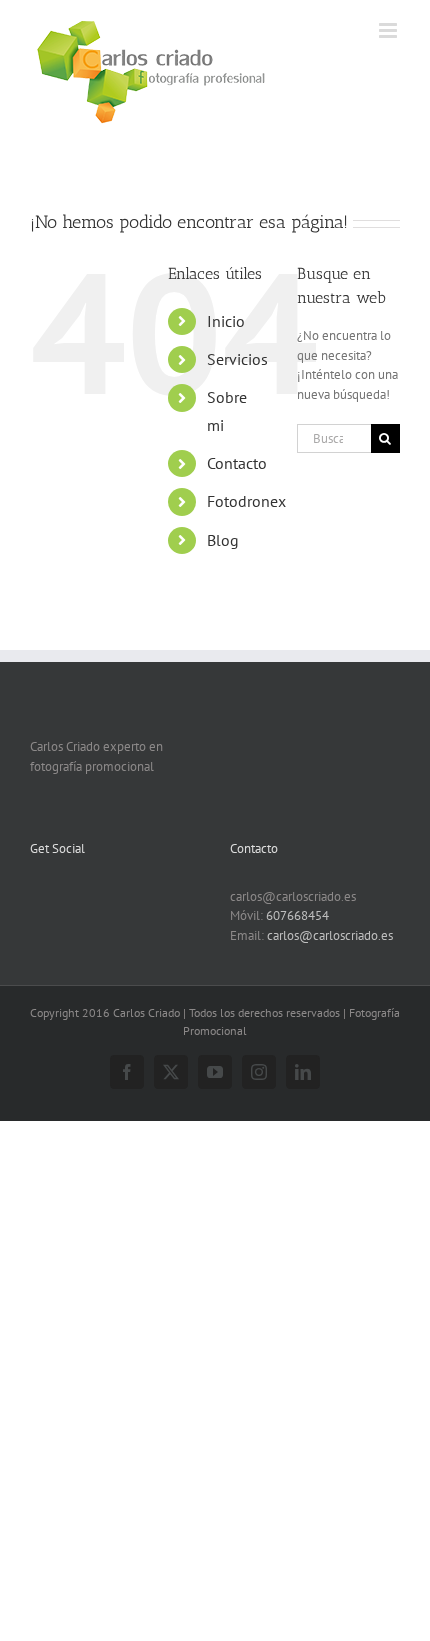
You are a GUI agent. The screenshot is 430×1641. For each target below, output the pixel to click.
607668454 (297, 915)
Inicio (226, 321)
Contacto (237, 463)
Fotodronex (246, 501)
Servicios (237, 359)
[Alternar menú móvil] (389, 30)
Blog (223, 540)
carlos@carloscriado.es (330, 935)
